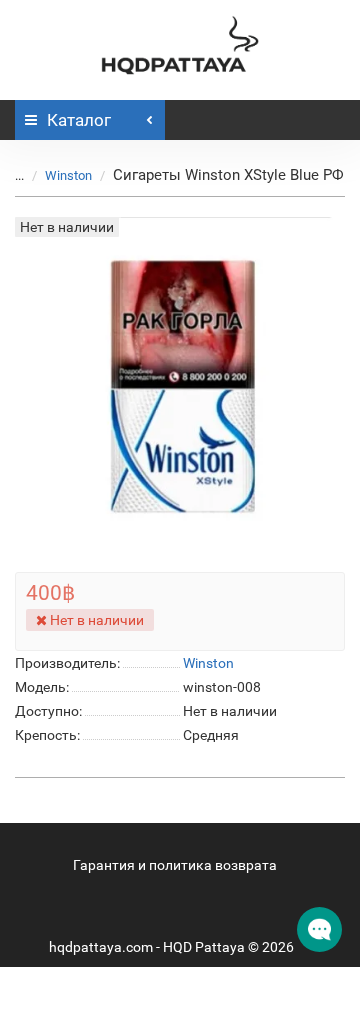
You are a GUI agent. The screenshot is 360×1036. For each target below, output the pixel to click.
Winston (68, 175)
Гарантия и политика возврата (175, 865)
